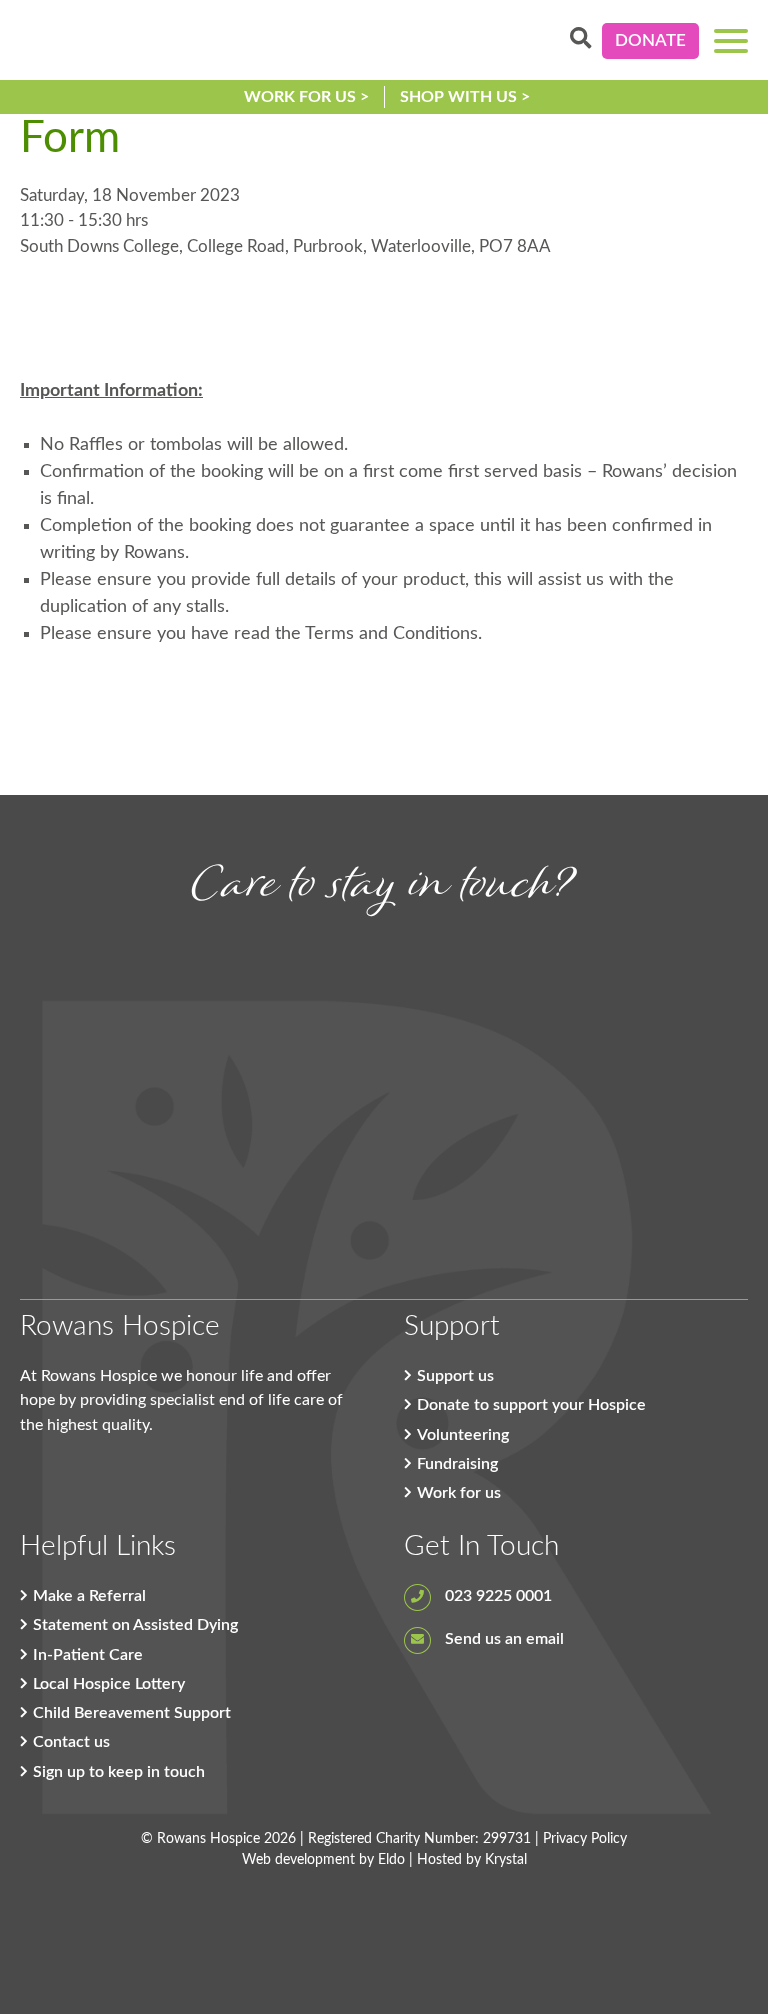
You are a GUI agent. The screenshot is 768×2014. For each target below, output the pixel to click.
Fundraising (457, 1464)
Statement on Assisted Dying (135, 1625)
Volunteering (463, 1435)
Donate (650, 40)
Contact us (71, 1742)
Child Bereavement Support (132, 1713)
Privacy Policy (585, 1839)
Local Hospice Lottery (109, 1684)
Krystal (506, 1860)
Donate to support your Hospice (531, 1405)
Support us (455, 1376)
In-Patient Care (88, 1655)
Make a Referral (89, 1596)
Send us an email (502, 1639)
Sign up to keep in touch (119, 1772)
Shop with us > (465, 97)
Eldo (391, 1860)
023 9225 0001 (496, 1596)
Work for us (459, 1493)
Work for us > (306, 97)
